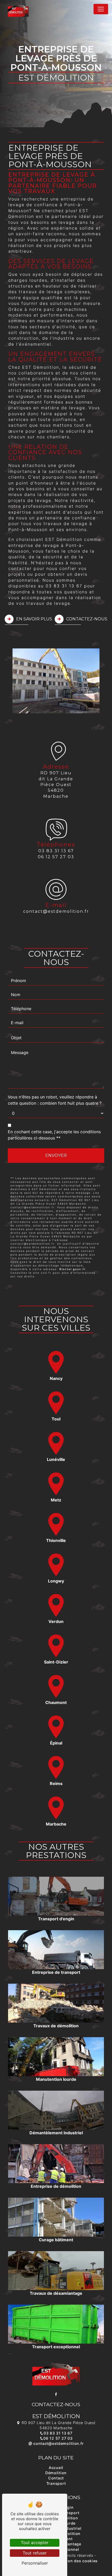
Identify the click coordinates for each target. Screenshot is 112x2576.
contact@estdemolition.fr (56, 911)
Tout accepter (35, 2543)
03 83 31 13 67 (56, 851)
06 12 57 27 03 (56, 857)
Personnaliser (35, 2563)
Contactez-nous (87, 619)
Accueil (56, 2468)
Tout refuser (35, 2553)
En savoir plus (34, 619)
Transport (56, 2483)
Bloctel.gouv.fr (73, 1269)
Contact (56, 2478)
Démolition (56, 2473)
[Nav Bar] (101, 9)
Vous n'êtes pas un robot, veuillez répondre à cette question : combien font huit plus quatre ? (55, 1100)
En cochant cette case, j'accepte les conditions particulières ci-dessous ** (54, 1135)
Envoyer (56, 1155)
